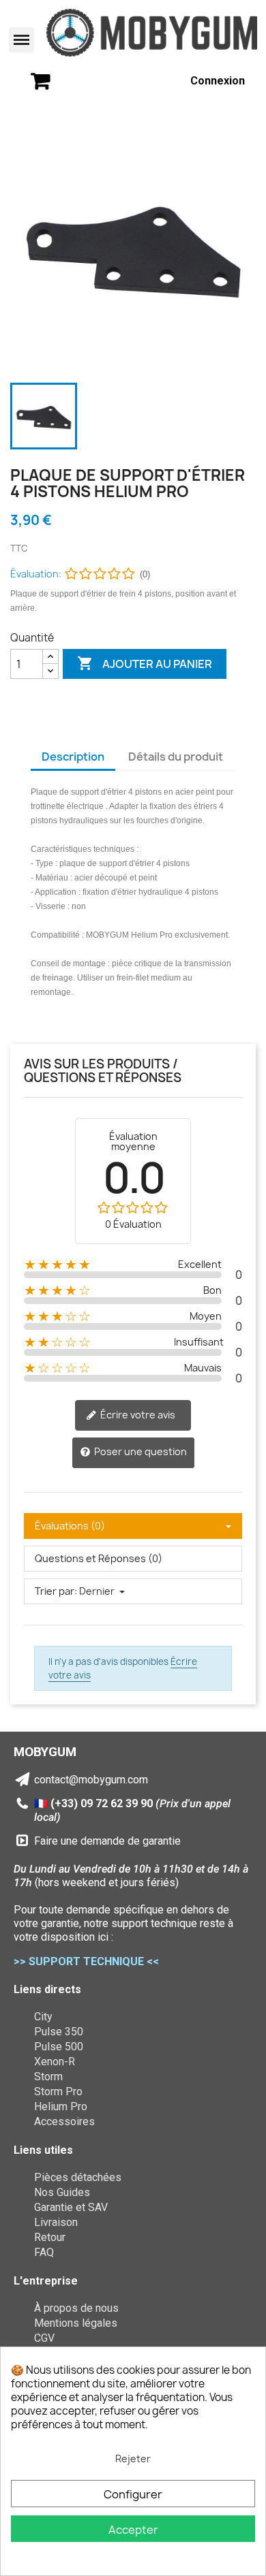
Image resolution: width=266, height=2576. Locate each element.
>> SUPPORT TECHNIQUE (79, 1961)
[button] (22, 40)
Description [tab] (73, 757)
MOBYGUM (45, 1752)
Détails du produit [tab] (176, 757)
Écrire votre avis (137, 1415)
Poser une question (139, 1451)
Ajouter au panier (145, 663)
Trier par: (56, 1591)
